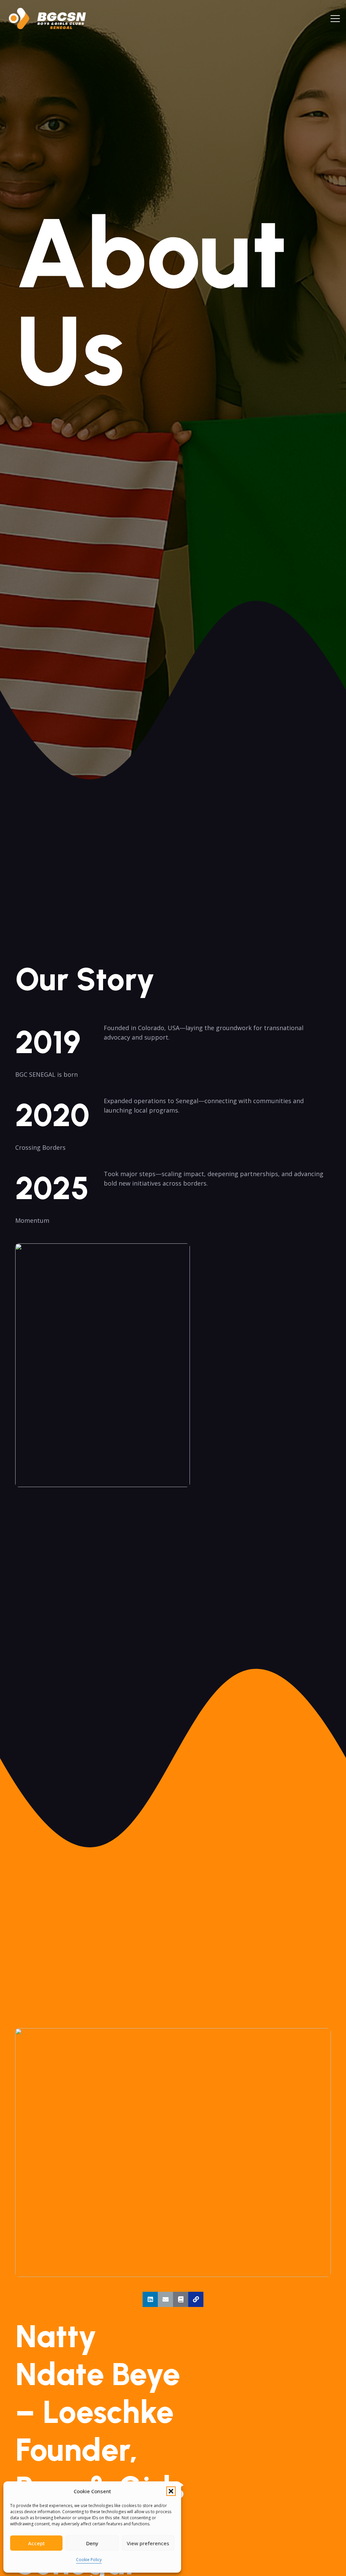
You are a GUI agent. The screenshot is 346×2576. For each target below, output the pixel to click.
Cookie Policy (89, 2560)
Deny (92, 2543)
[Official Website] (196, 2299)
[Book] (181, 2299)
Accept (36, 2543)
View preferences (148, 2543)
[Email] (165, 2299)
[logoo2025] (52, 19)
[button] (171, 2491)
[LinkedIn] (150, 2299)
